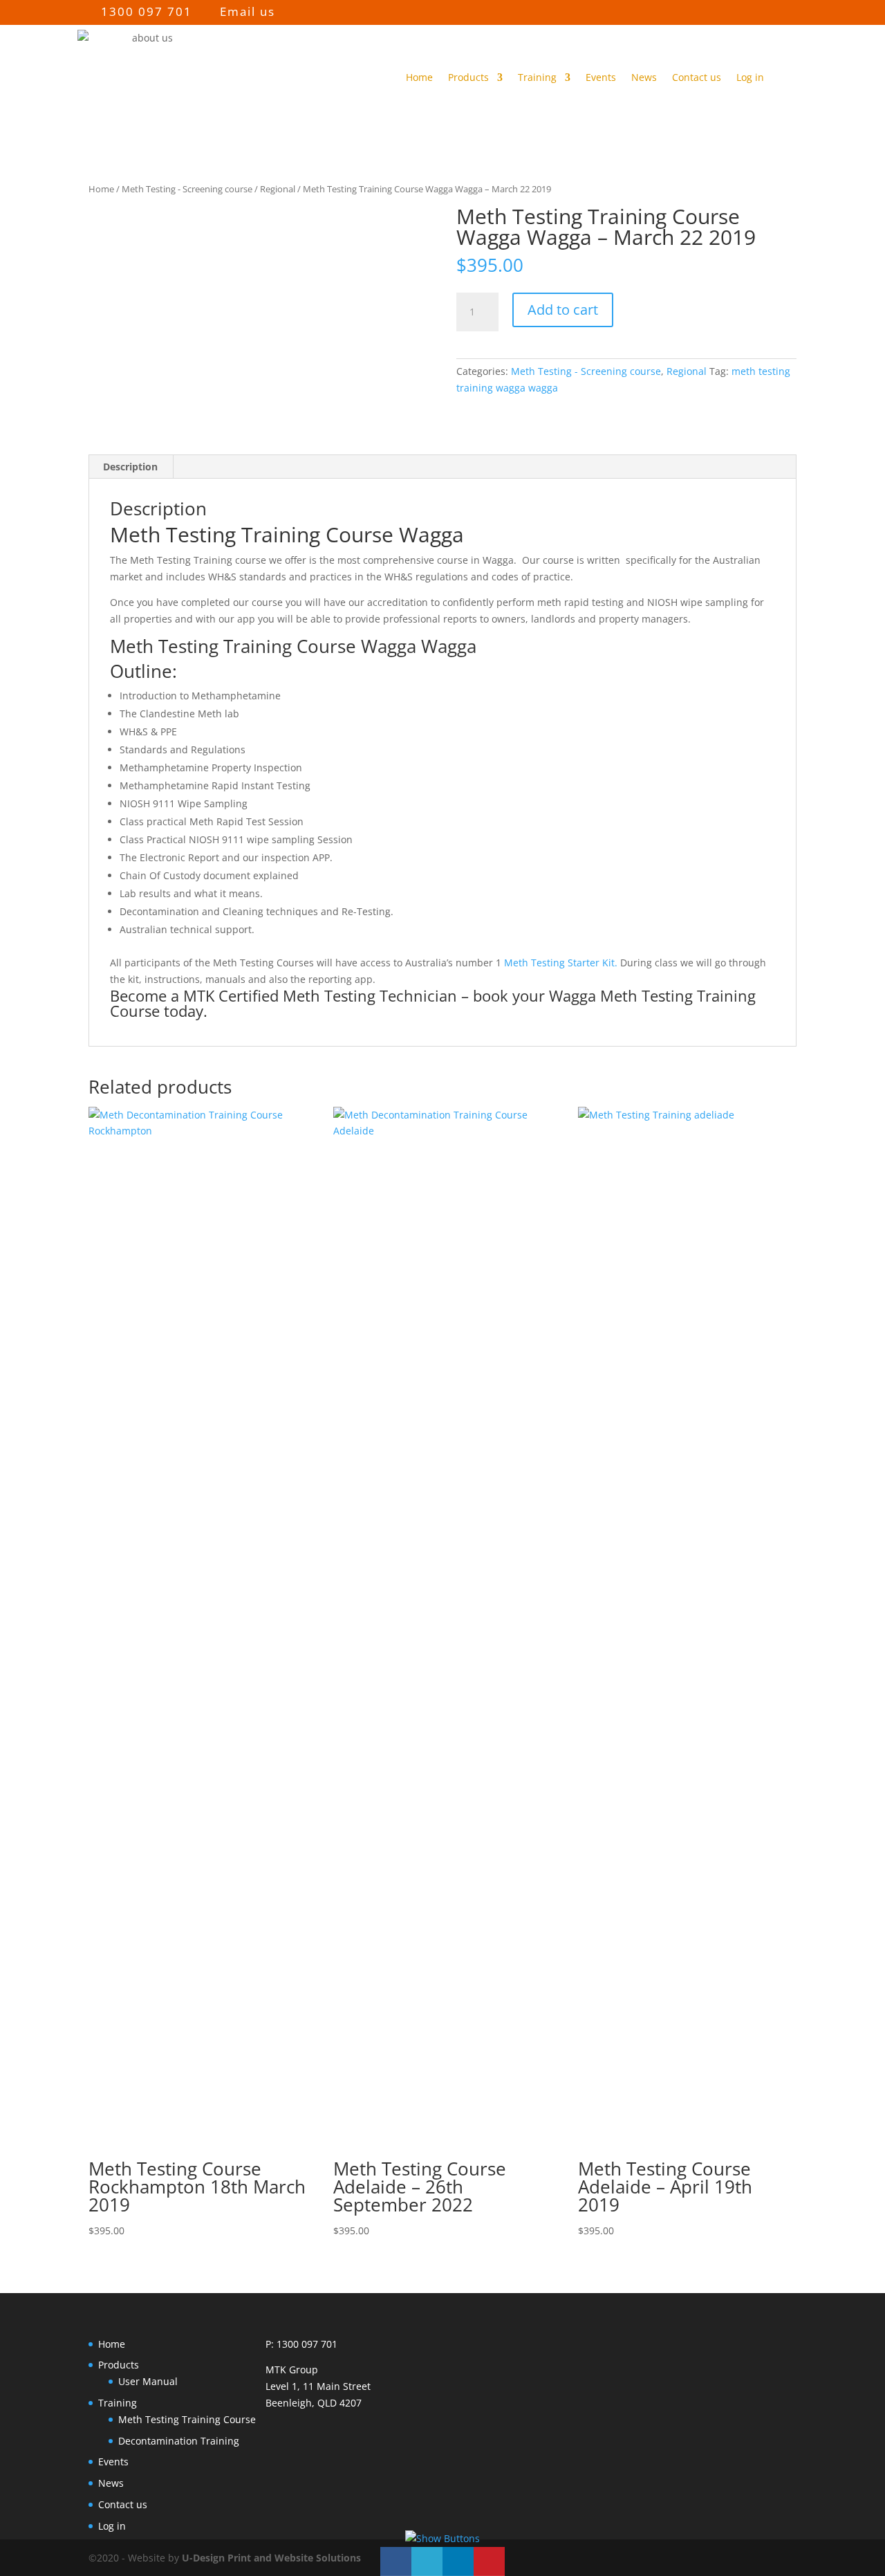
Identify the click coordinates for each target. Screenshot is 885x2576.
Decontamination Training (179, 2441)
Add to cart (563, 310)
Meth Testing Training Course (187, 2419)
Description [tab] (130, 467)
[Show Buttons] (442, 2538)
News (644, 77)
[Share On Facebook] (396, 2561)
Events (601, 77)
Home (419, 77)
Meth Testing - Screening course (187, 189)
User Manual (148, 2381)
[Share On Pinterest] (489, 2561)
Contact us (697, 77)
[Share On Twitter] (427, 2561)
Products (468, 77)
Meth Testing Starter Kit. (561, 963)
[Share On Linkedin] (458, 2561)
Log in (750, 77)
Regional (278, 189)
